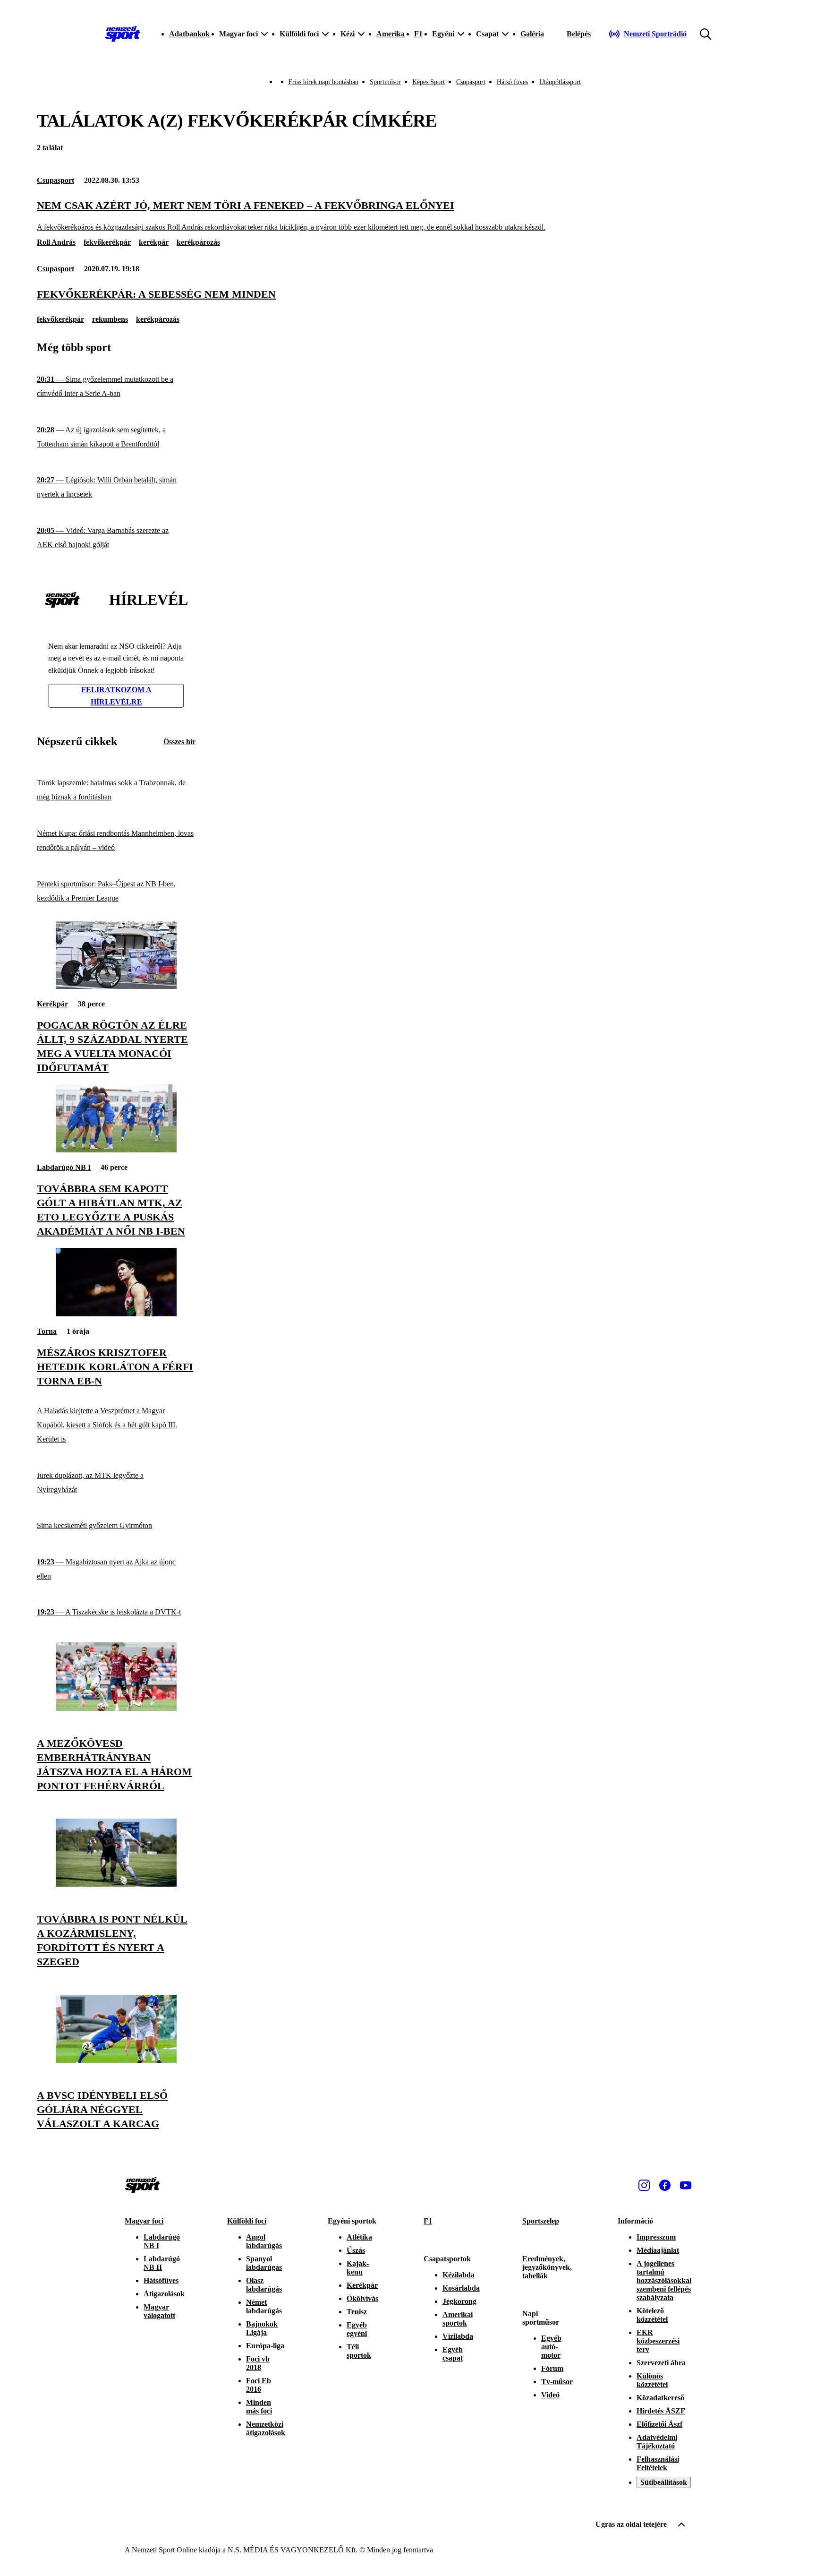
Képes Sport (429, 82)
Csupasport (471, 82)
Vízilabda (458, 2336)
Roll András (56, 242)
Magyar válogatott (159, 2311)
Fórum (552, 2368)
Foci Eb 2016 (259, 2385)
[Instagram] (644, 2185)
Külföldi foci (247, 2221)
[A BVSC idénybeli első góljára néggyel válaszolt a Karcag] (116, 2060)
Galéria (532, 34)
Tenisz (357, 2312)
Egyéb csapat (453, 2354)
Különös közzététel (652, 2380)
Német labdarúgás (264, 2306)
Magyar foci (144, 2221)
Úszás (356, 2250)
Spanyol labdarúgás (264, 2263)
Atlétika (359, 2237)
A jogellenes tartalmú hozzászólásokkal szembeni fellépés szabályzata (664, 2280)
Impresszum (656, 2237)
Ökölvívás (362, 2298)
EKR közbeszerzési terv (658, 2341)
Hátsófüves (161, 2280)
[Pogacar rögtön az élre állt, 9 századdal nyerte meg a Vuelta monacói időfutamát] (116, 986)
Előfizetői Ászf (659, 2424)
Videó (550, 2395)
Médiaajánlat (658, 2250)
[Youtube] (686, 2185)
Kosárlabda (461, 2288)
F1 (418, 34)
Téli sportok (359, 2351)
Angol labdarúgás (264, 2241)
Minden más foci (259, 2407)
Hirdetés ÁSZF (661, 2411)
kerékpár (154, 242)
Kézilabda (459, 2275)
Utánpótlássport (560, 82)
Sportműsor (385, 82)
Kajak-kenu (358, 2268)
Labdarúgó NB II (162, 2263)
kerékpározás (198, 242)
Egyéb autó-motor (551, 2347)
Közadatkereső (660, 2398)
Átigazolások (164, 2294)
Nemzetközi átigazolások (266, 2428)
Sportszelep (541, 2221)
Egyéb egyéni (357, 2329)
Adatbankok (189, 34)
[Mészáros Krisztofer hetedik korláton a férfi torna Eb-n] (116, 1314)
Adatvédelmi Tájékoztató (657, 2442)
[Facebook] (665, 2185)
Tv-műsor (557, 2382)
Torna (47, 1331)
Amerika (391, 34)
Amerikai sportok (458, 2319)
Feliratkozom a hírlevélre (116, 696)
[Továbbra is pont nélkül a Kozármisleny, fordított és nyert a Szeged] (116, 1884)
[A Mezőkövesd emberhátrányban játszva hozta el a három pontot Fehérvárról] (116, 1708)
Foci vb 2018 (258, 2363)
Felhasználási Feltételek (658, 2463)
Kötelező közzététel (652, 2315)
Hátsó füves (512, 82)
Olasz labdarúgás (264, 2285)
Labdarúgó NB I (64, 1167)
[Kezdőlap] (123, 34)
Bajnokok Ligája (262, 2328)
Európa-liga (265, 2346)
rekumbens (110, 319)
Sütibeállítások (664, 2482)
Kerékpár (52, 1004)
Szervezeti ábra (661, 2363)
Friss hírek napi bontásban (323, 82)
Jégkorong (459, 2301)
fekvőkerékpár (107, 242)
